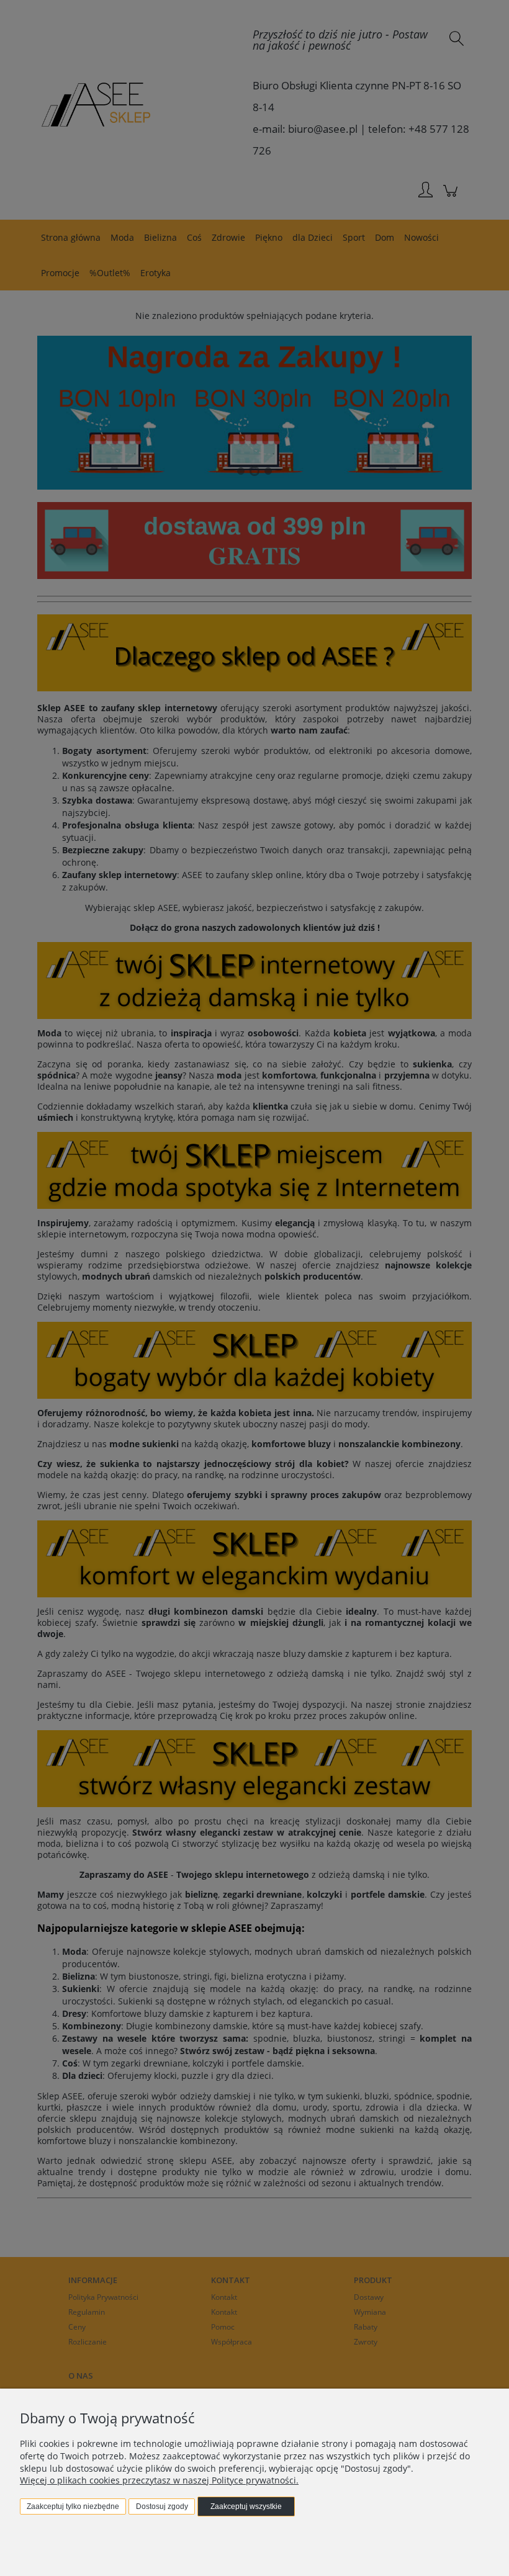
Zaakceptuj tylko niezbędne (73, 2506)
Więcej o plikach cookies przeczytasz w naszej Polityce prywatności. (159, 2480)
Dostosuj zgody (162, 2506)
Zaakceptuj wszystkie (246, 2506)
